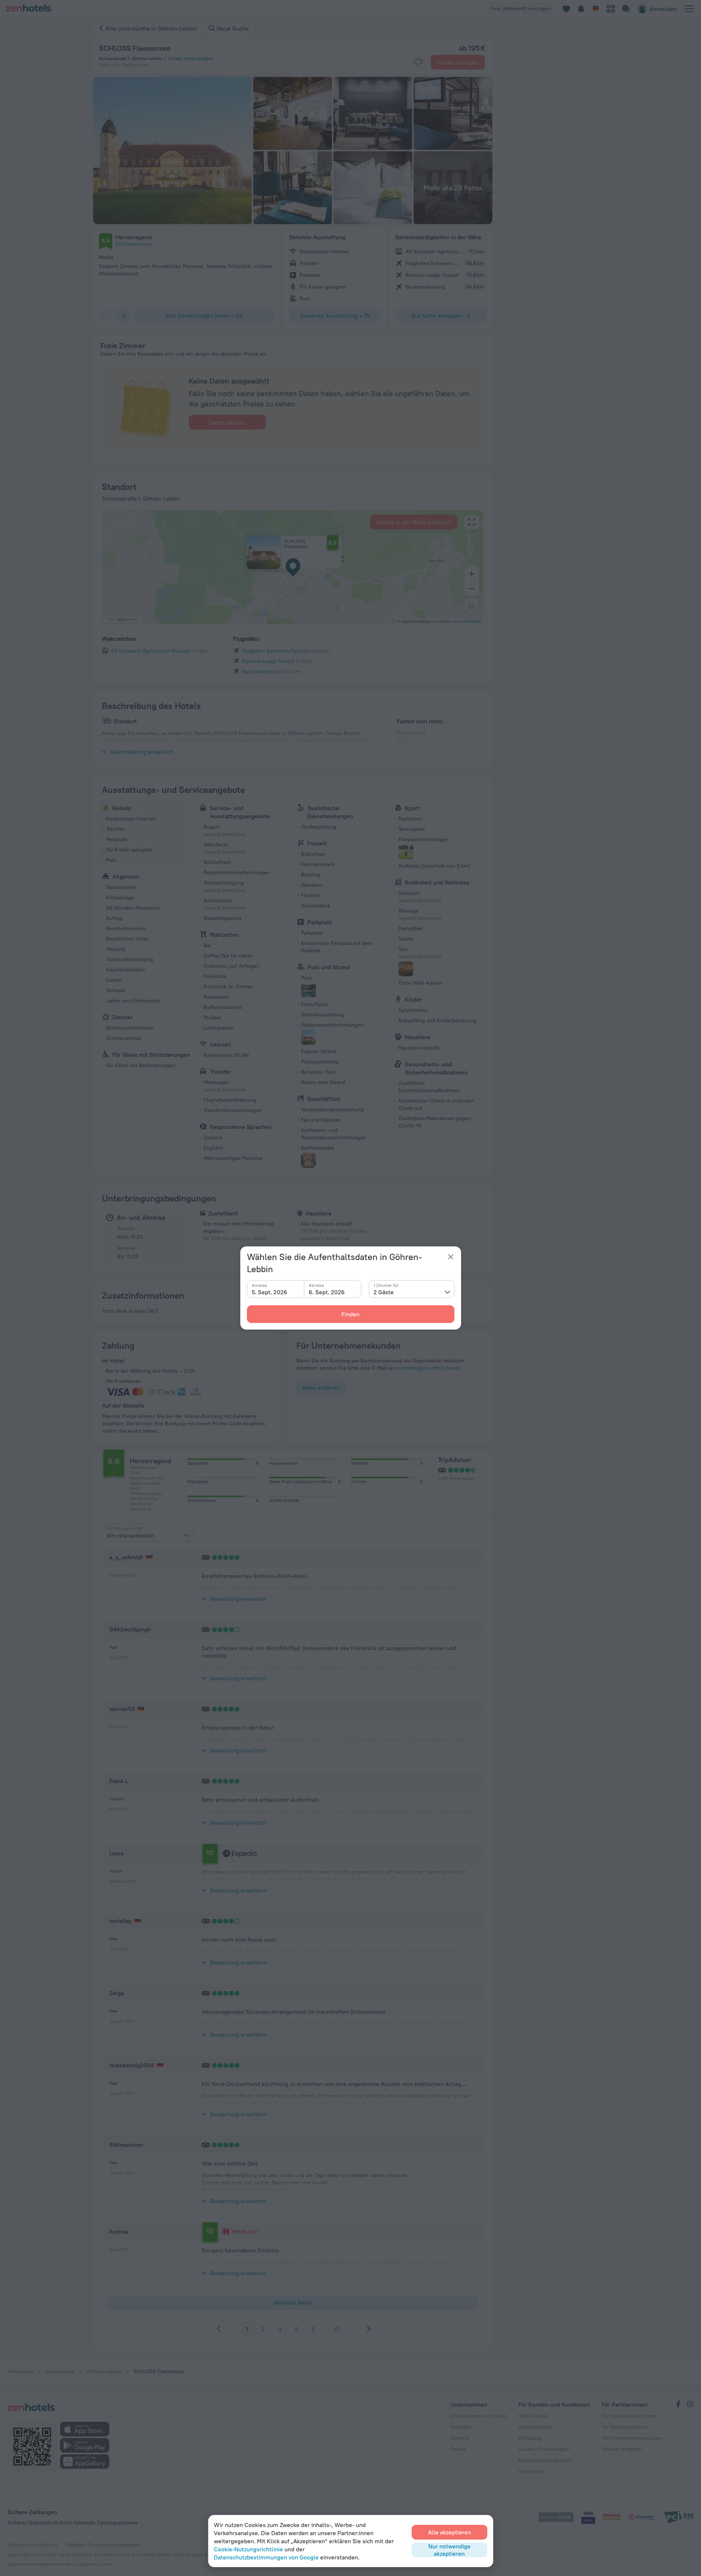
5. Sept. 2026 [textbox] (270, 1292)
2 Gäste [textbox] (384, 1292)
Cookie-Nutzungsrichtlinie (248, 2549)
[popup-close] (451, 1257)
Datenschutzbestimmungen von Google (266, 2557)
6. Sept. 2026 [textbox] (327, 1292)
